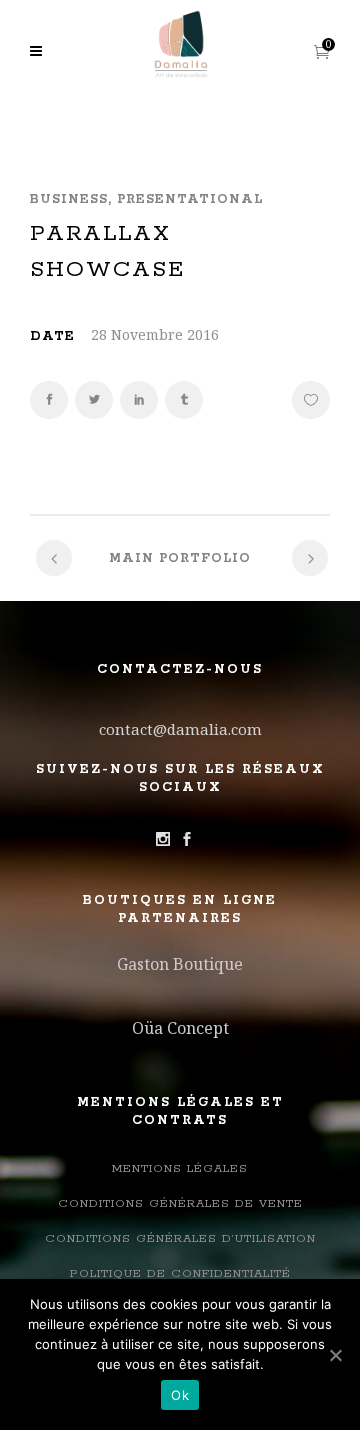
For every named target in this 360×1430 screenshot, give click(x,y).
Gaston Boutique (180, 964)
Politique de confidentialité (180, 1273)
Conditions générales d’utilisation (180, 1238)
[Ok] (335, 1355)
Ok (180, 1395)
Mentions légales (180, 1168)
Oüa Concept (180, 1028)
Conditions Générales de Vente (180, 1203)
